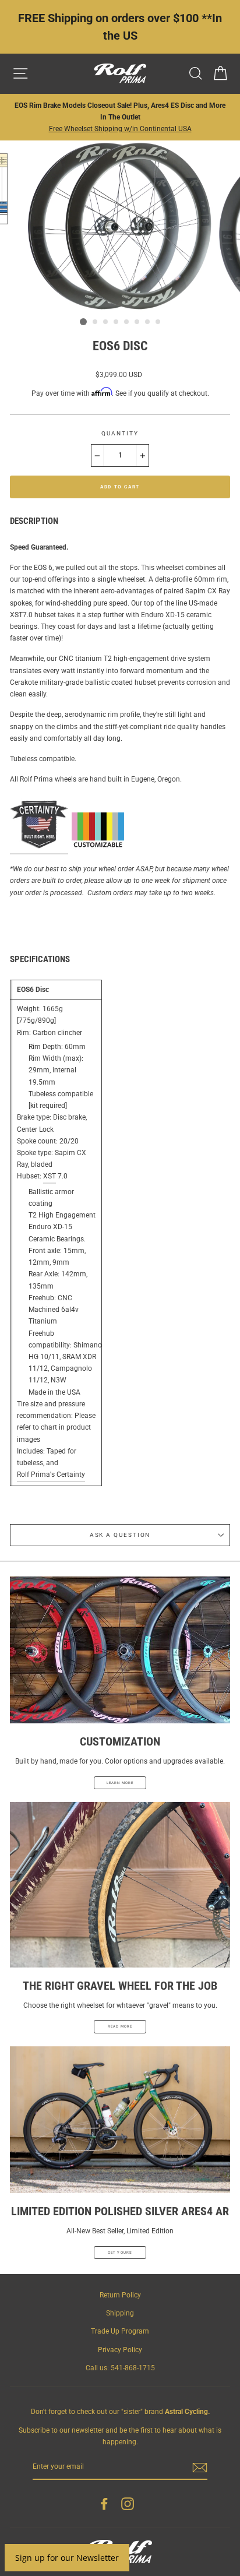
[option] (120, 117)
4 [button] (117, 322)
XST (50, 1176)
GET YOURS (120, 2252)
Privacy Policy (120, 2350)
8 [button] (158, 322)
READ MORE (120, 2026)
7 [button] (148, 322)
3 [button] (106, 322)
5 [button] (127, 322)
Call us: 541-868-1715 (120, 2368)
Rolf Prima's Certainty (51, 1474)
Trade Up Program (120, 2331)
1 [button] (83, 322)
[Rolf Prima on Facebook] (104, 2504)
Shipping (120, 2313)
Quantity (120, 433)
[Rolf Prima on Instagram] (128, 2504)
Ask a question (120, 1535)
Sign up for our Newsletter (67, 2558)
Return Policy (120, 2295)
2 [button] (96, 322)
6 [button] (137, 322)
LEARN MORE (120, 1783)
